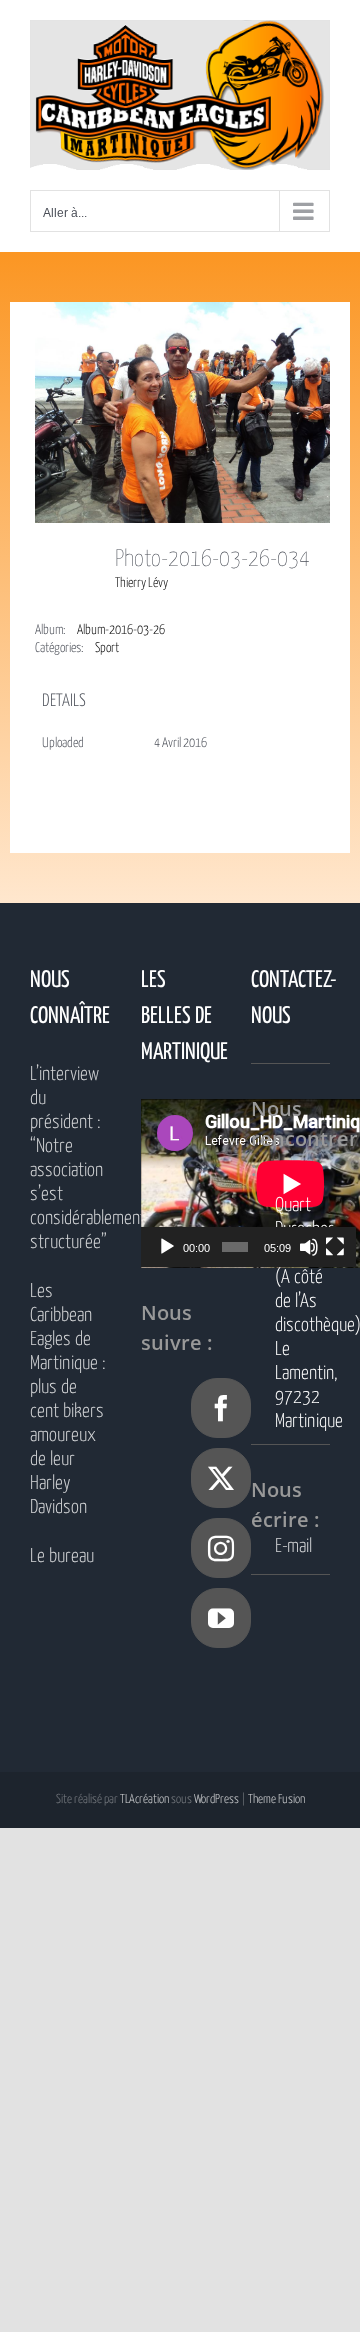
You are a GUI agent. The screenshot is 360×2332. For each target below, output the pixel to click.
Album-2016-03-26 (121, 630)
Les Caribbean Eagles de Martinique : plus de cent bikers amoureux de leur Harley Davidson (68, 1399)
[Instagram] (221, 1548)
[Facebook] (221, 1408)
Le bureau (62, 1556)
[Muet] (309, 1247)
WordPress (216, 1799)
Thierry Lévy (141, 583)
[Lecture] (167, 1247)
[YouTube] (221, 1618)
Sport (107, 648)
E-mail (293, 1546)
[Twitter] (221, 1478)
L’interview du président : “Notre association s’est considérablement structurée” (69, 1158)
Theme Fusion (276, 1799)
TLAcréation (144, 1799)
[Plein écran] (335, 1247)
